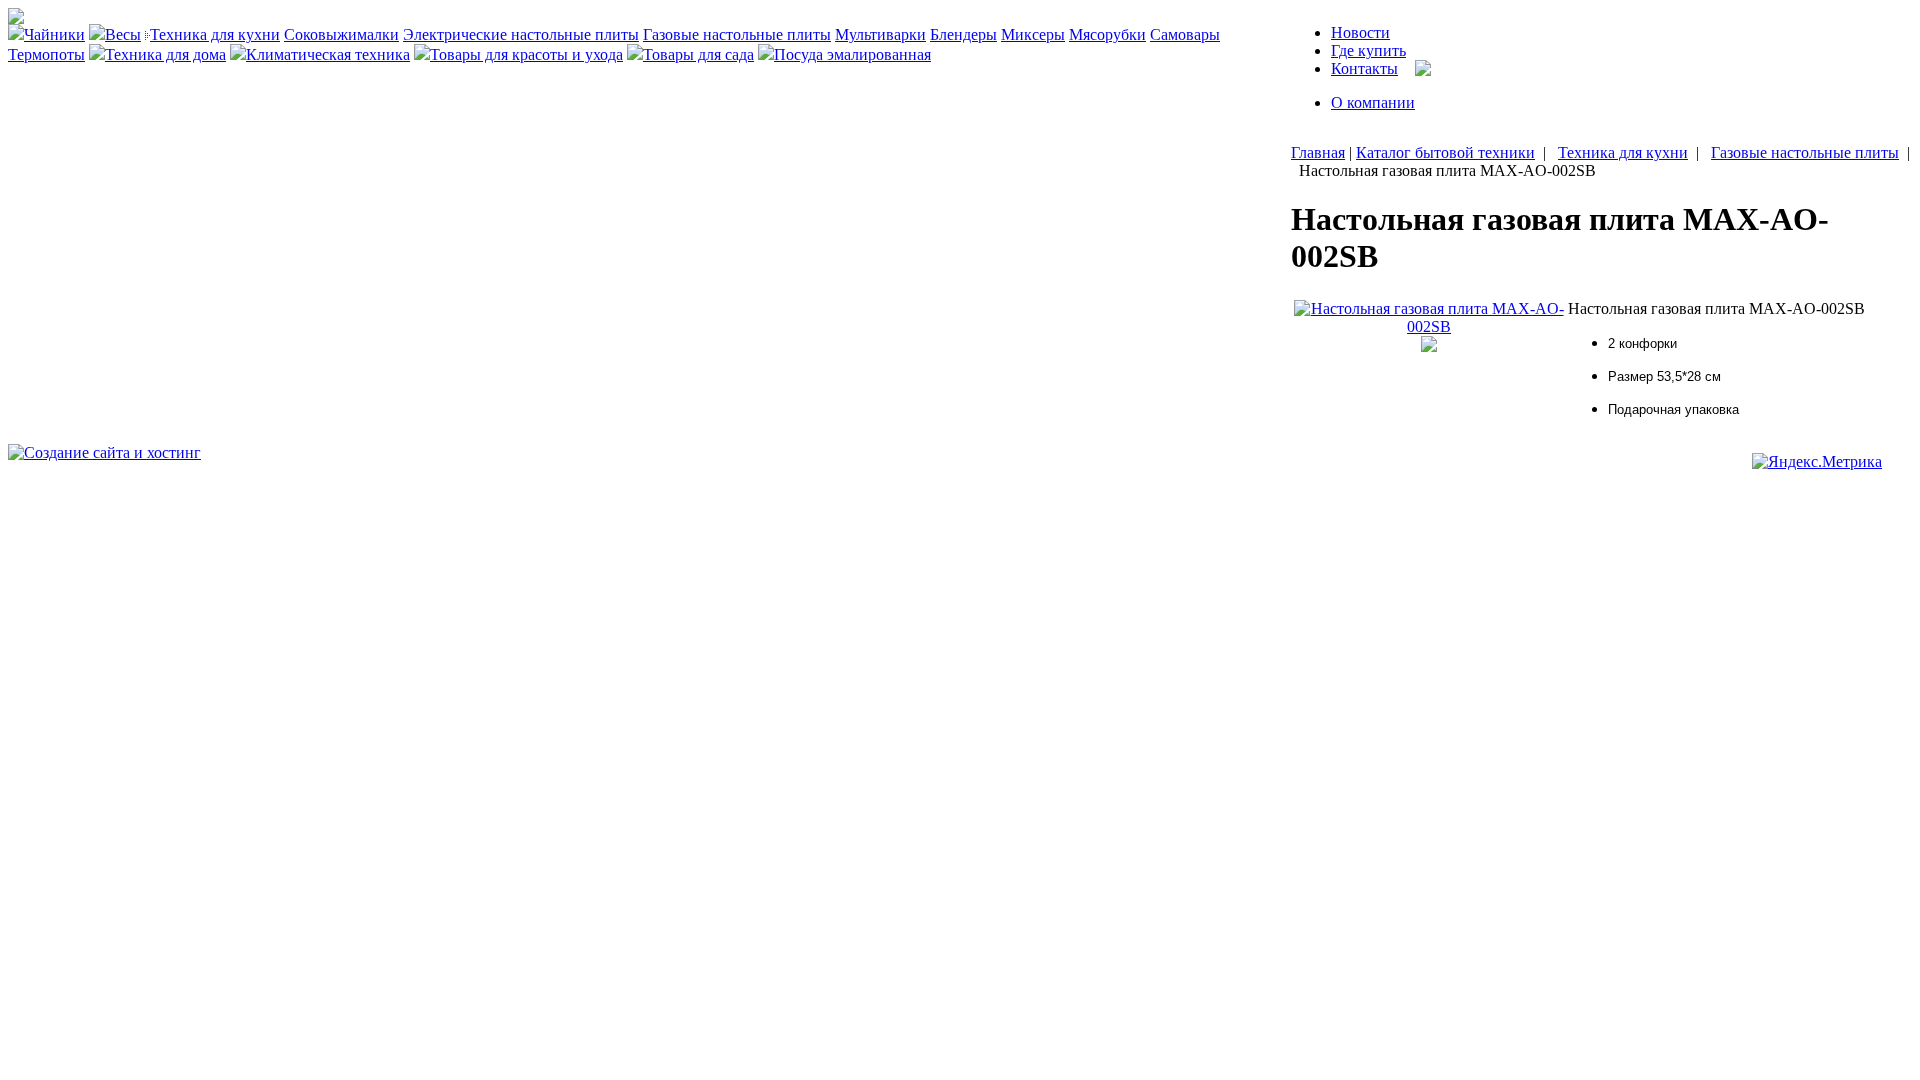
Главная (1318, 152)
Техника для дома (165, 54)
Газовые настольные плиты (737, 34)
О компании (1373, 102)
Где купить (1368, 50)
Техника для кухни (215, 34)
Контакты (1364, 68)
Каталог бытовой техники (1445, 152)
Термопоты (46, 54)
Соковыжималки (341, 34)
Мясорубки (1107, 34)
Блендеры (963, 34)
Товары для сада (698, 54)
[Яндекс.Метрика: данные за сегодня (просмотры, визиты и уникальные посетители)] (1817, 462)
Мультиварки (880, 34)
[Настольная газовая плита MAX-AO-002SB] (1429, 326)
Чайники (54, 34)
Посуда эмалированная (852, 54)
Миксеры (1033, 34)
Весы (123, 34)
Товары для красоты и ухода (526, 54)
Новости (1360, 32)
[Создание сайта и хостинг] (104, 452)
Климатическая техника (328, 54)
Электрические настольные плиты (521, 34)
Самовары (1185, 34)
